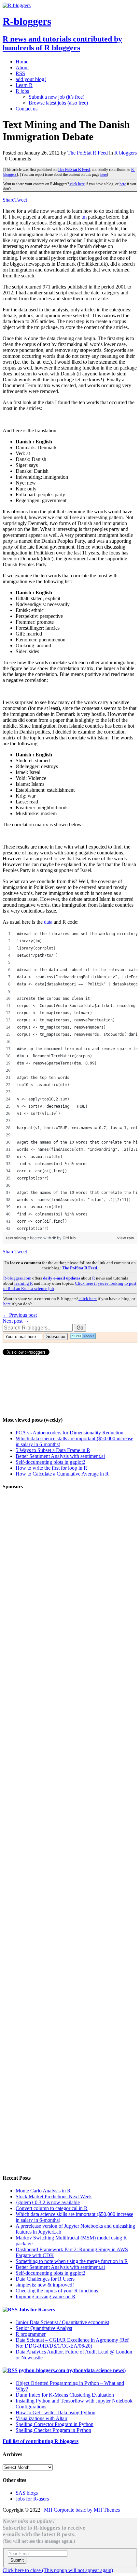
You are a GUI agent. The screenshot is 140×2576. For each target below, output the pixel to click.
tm (84, 217)
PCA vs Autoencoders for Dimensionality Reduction (70, 1433)
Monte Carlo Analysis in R (43, 2191)
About (22, 67)
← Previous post (20, 1315)
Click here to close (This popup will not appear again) (58, 2570)
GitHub (69, 1238)
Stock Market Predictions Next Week (54, 2196)
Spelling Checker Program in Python (53, 2430)
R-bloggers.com (17, 1278)
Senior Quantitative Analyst (44, 2328)
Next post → (16, 1321)
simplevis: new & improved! (45, 2285)
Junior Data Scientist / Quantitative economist (62, 2322)
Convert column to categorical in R (52, 2208)
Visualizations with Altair (42, 2418)
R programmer (31, 2334)
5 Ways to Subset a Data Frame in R (53, 1450)
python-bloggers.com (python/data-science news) (72, 2370)
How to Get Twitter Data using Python (56, 2412)
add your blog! (31, 79)
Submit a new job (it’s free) (56, 97)
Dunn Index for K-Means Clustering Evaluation (65, 2395)
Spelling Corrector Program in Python (55, 2424)
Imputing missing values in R (46, 2296)
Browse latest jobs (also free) (58, 103)
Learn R (24, 85)
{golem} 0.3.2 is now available (48, 2202)
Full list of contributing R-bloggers (41, 2441)
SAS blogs (27, 2493)
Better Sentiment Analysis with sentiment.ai (60, 1456)
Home (22, 62)
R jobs (22, 91)
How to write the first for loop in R (51, 1468)
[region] (70, 1081)
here (104, 174)
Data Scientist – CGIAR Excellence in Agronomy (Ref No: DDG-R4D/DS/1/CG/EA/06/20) (72, 2343)
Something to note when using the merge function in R (72, 2261)
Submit (17, 2560)
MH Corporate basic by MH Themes (82, 2510)
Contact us (27, 109)
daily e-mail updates (62, 1278)
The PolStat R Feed (88, 153)
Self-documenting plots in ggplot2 (50, 1462)
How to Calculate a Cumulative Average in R (62, 1474)
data (48, 922)
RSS (20, 73)
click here (77, 184)
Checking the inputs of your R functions (57, 2291)
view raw (126, 1238)
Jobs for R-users (37, 2310)
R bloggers (126, 153)
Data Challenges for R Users (45, 2279)
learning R (24, 1283)
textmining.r (18, 1238)
